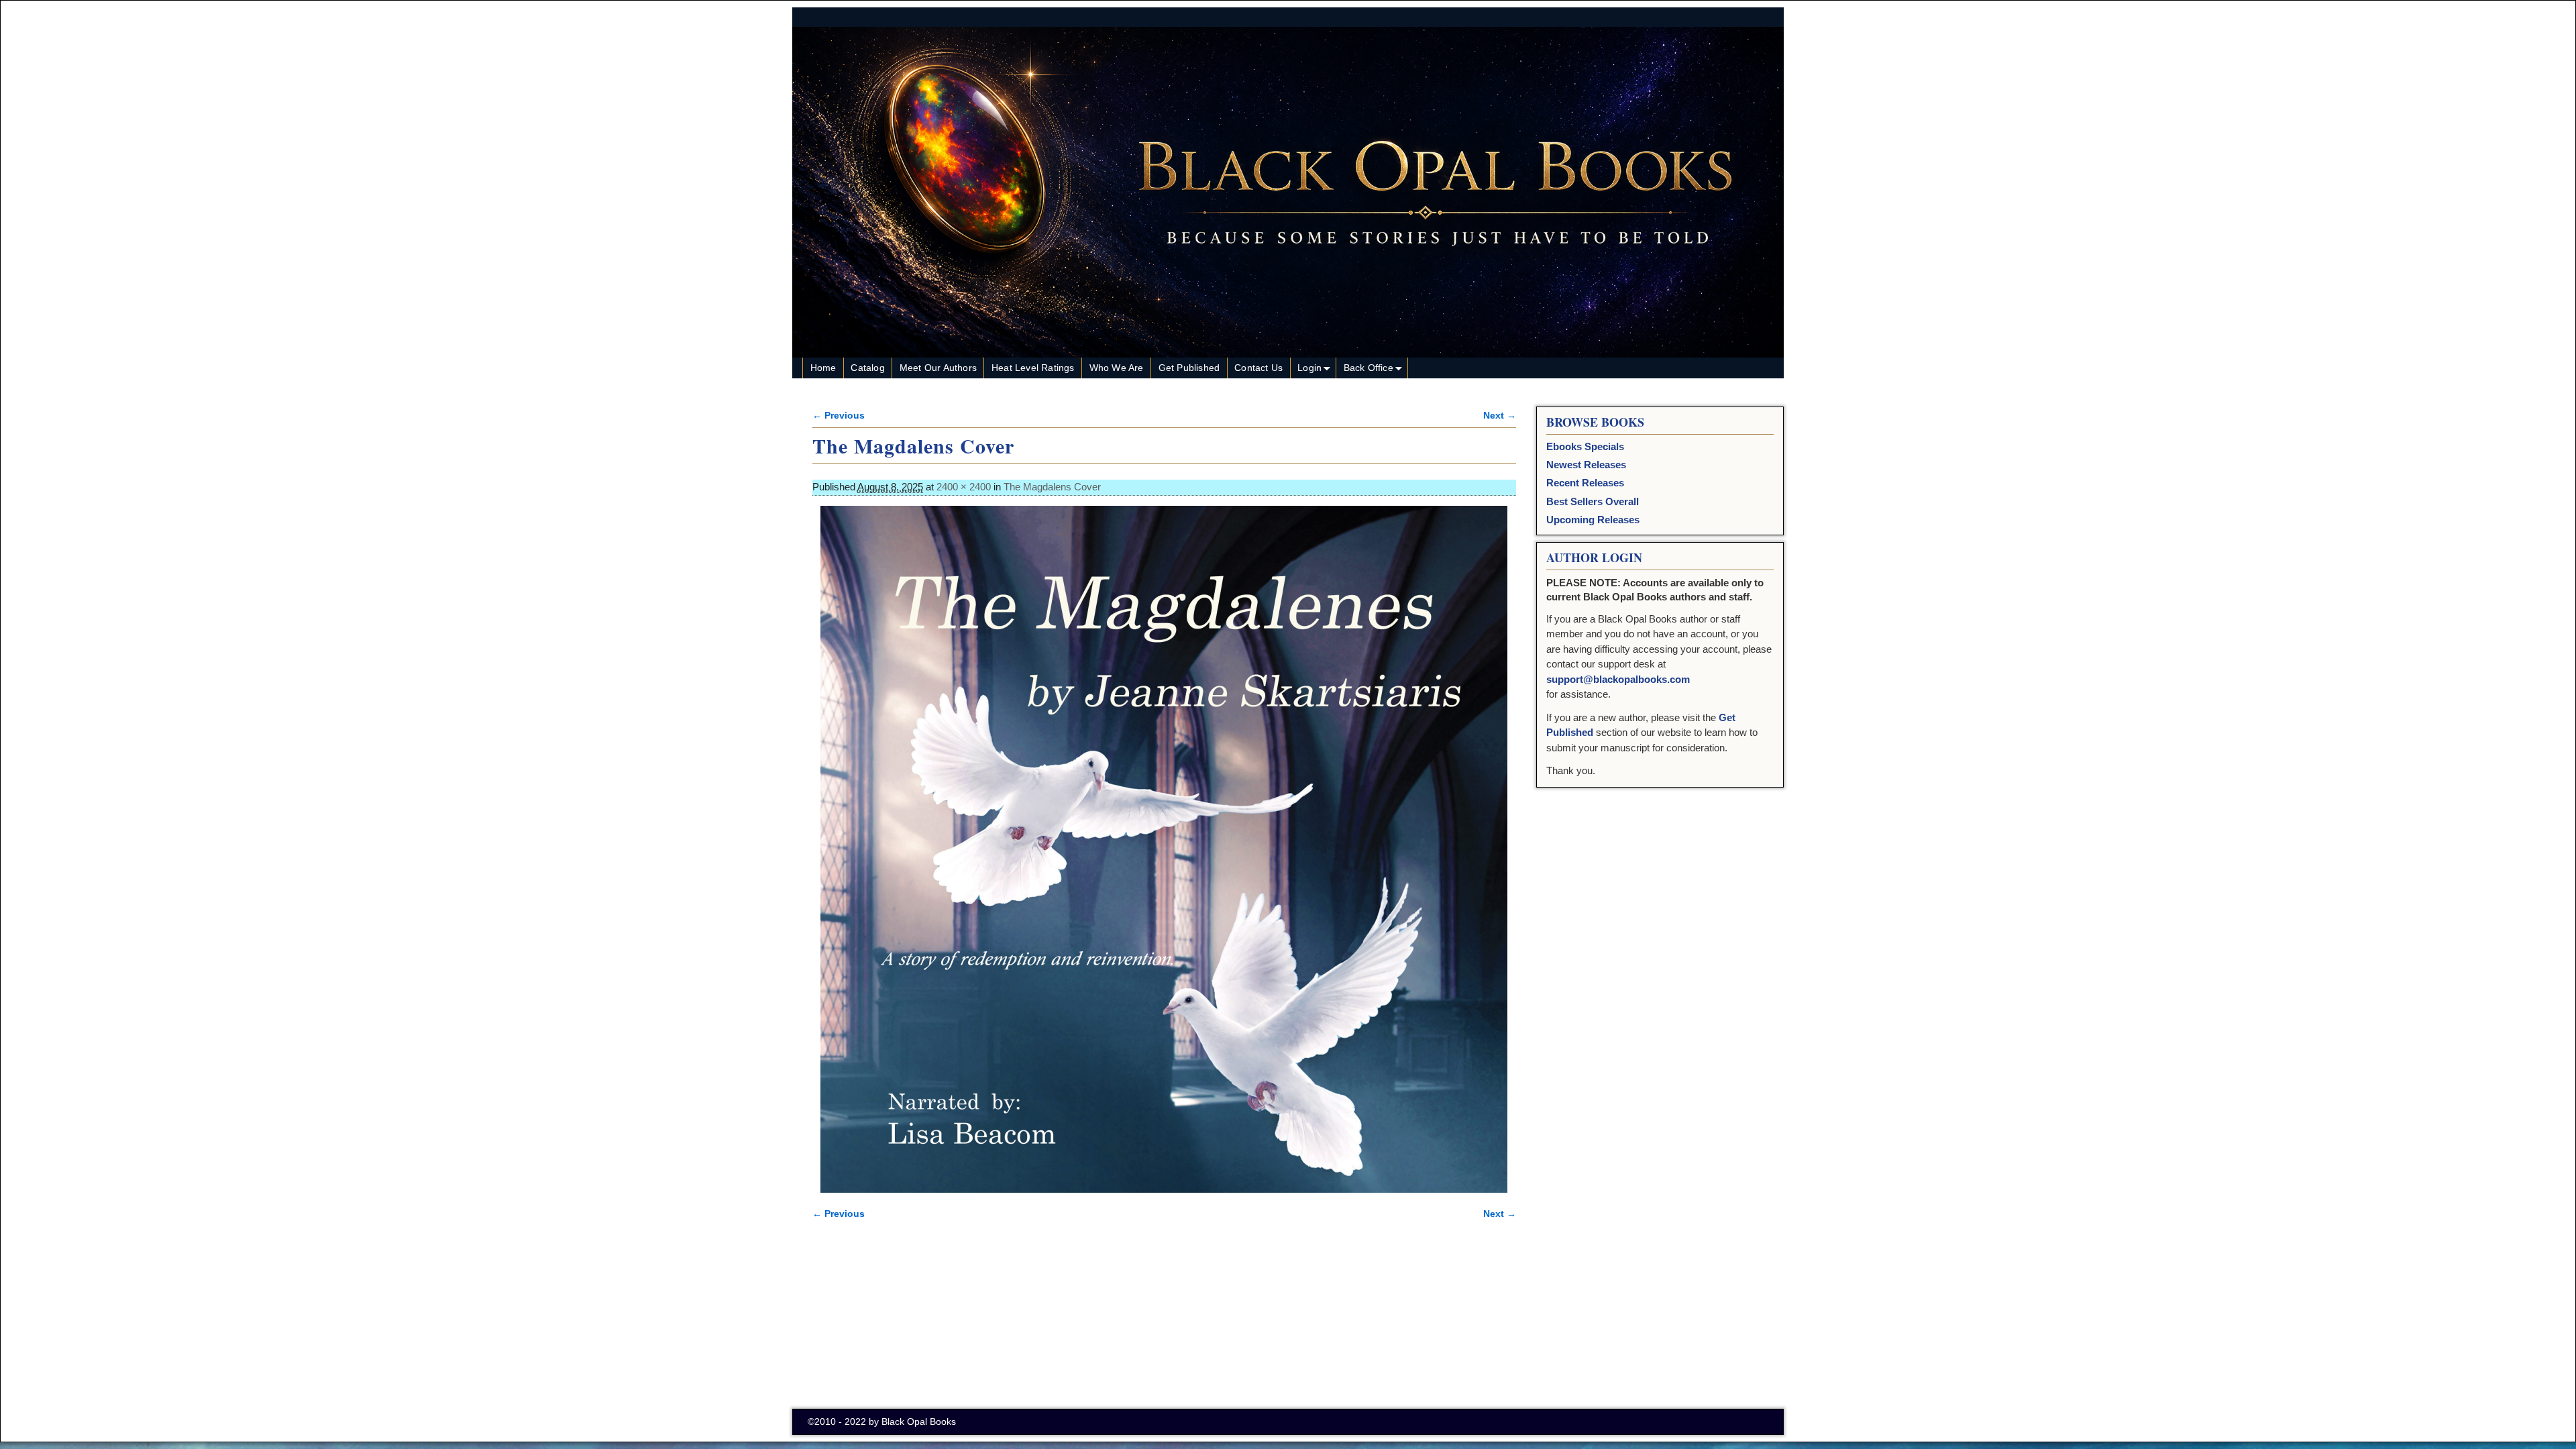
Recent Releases (1585, 483)
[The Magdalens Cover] (1164, 849)
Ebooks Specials (1585, 446)
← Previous (839, 416)
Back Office (1368, 368)
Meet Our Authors (938, 368)
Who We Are (1117, 368)
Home (823, 368)
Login (1309, 368)
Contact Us (1258, 368)
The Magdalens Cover (1052, 487)
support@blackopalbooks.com (1618, 679)
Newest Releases (1586, 465)
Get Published (1189, 368)
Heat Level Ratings (1033, 368)
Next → (1500, 416)
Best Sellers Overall (1593, 501)
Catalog (867, 368)
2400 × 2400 (964, 487)
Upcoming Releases (1593, 520)
